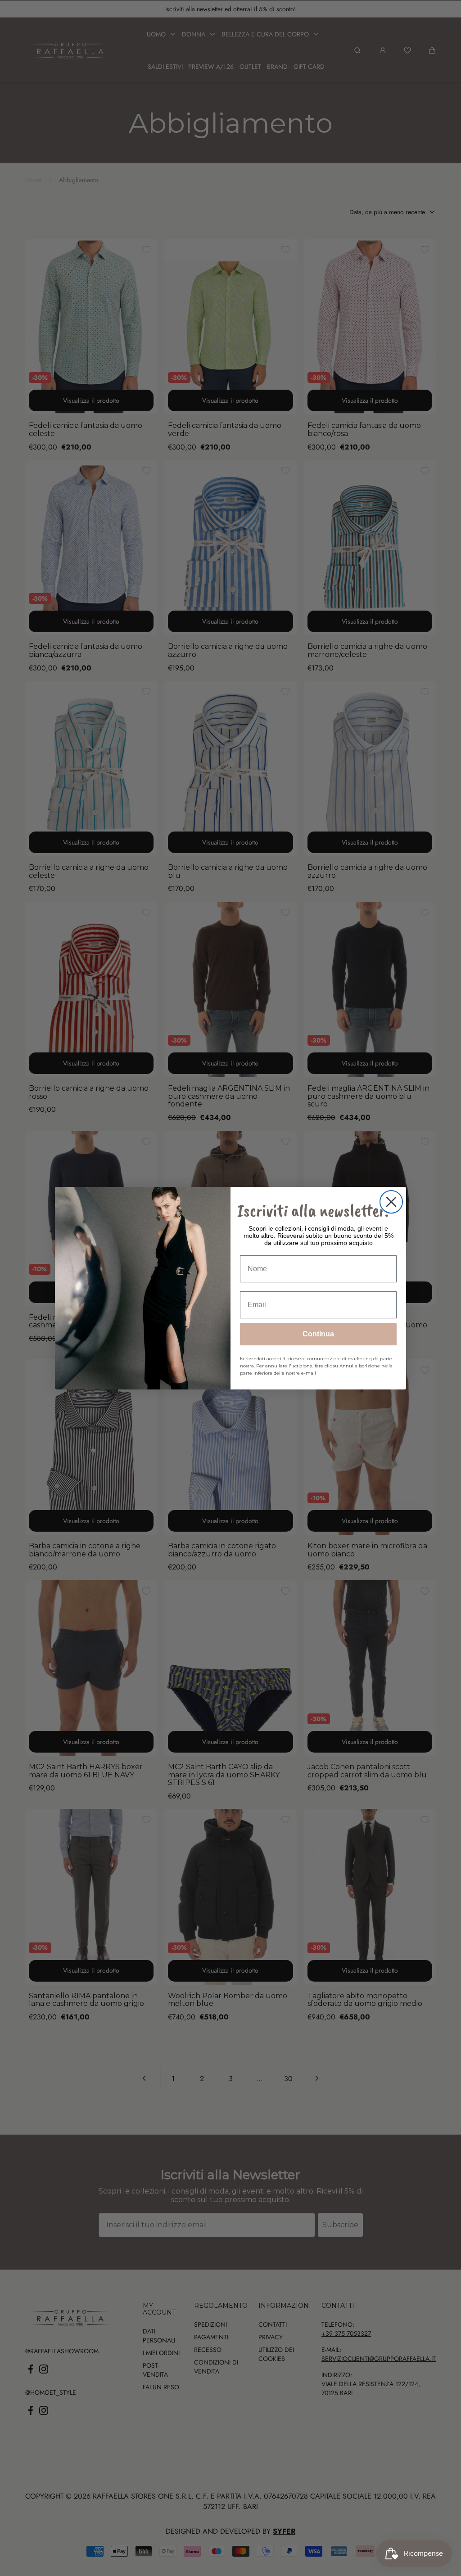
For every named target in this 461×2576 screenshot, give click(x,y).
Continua (318, 1334)
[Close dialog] (391, 1202)
